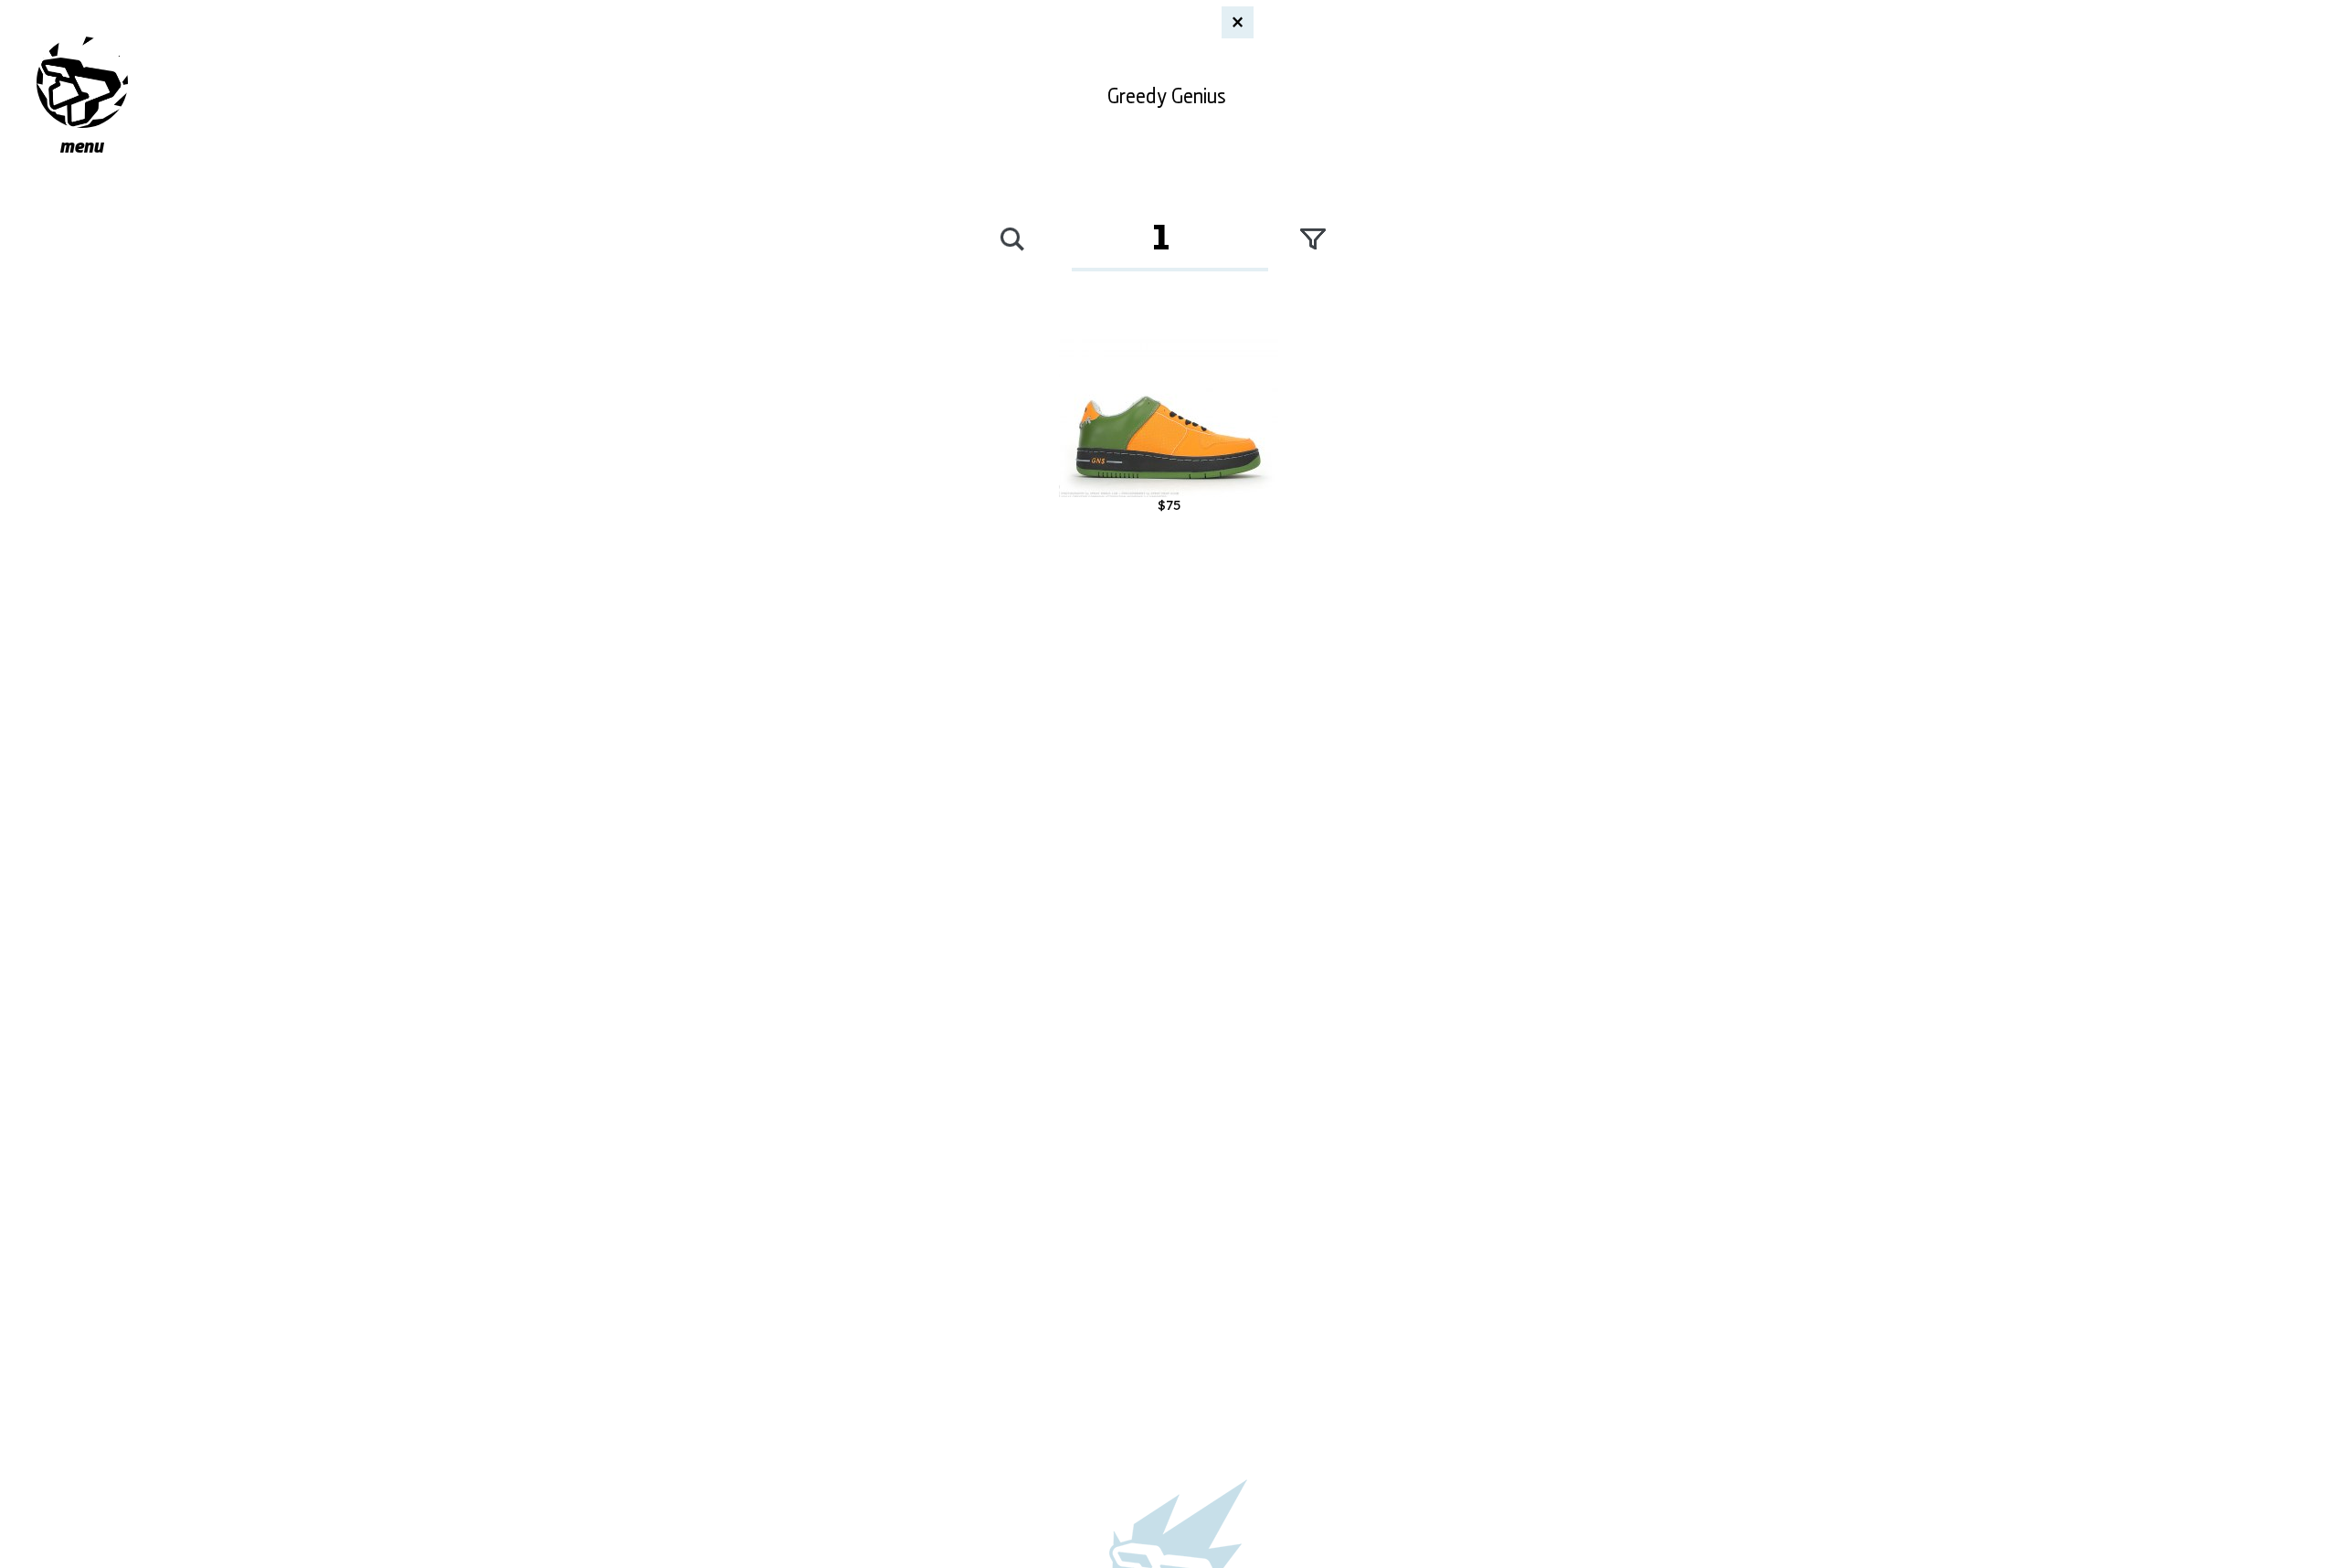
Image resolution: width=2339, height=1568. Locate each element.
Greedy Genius (1167, 93)
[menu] (82, 82)
